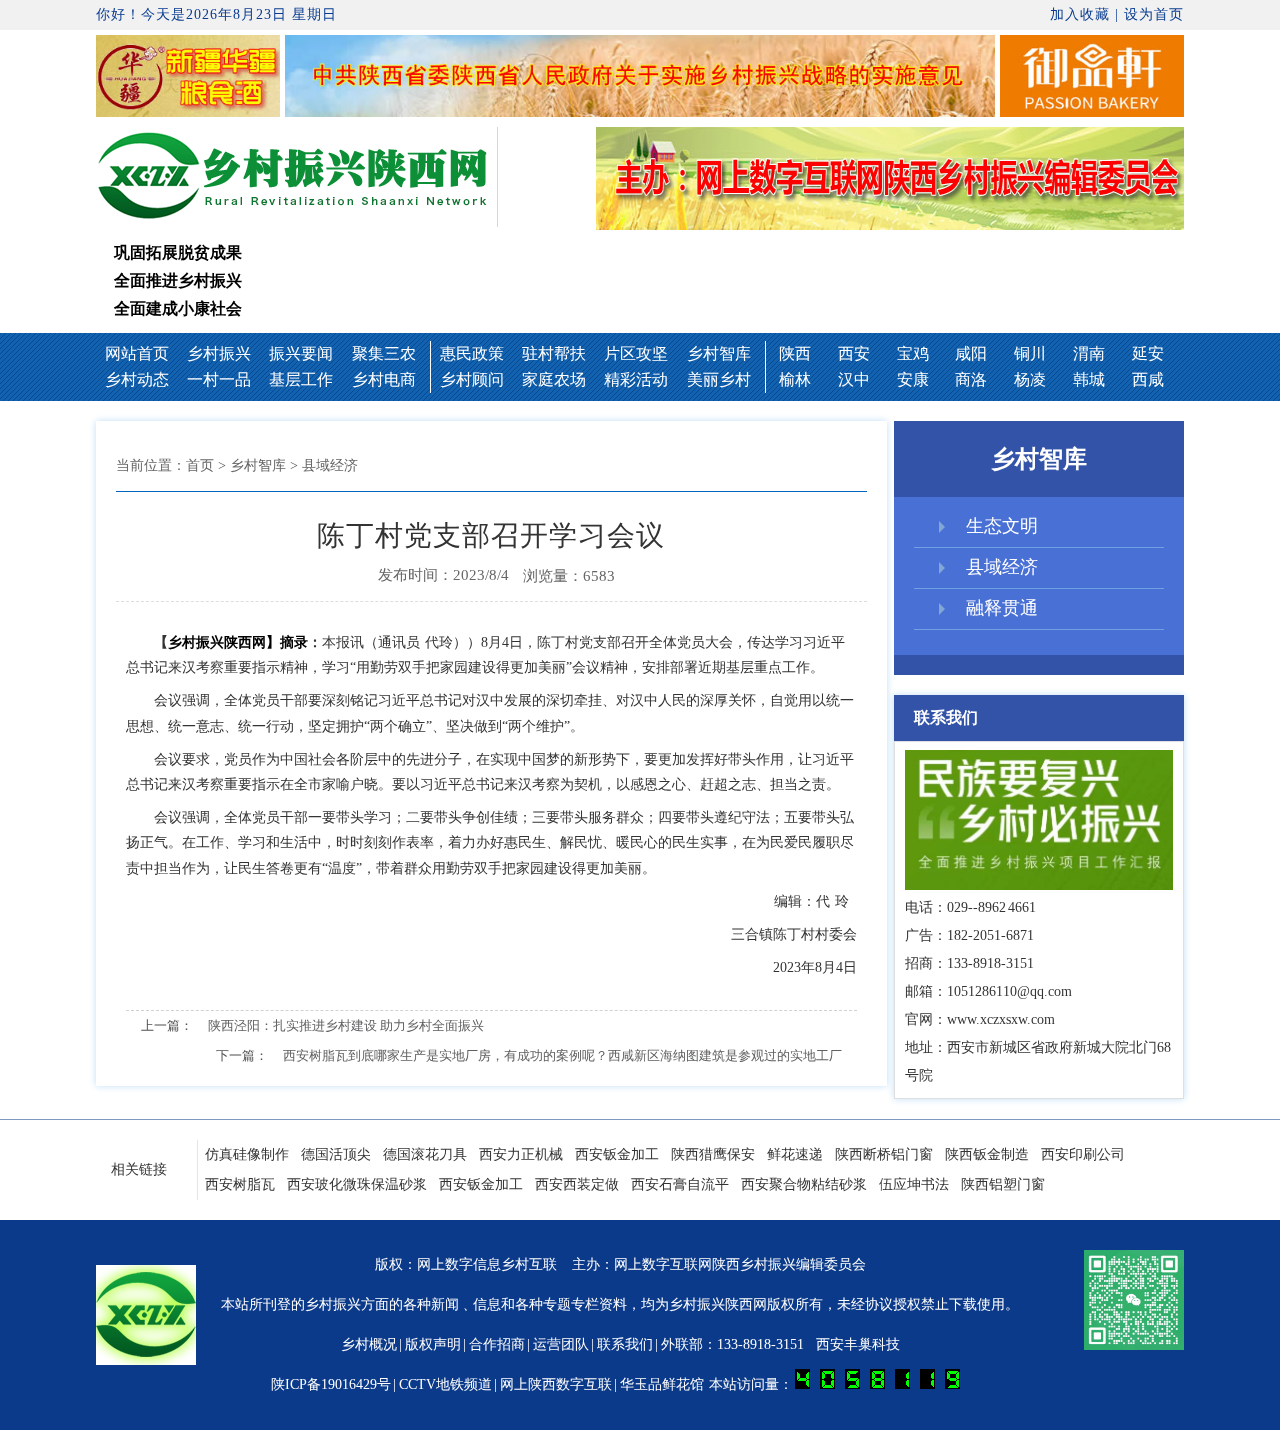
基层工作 (301, 379)
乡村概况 (369, 1344)
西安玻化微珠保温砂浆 (357, 1184)
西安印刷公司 (1083, 1154)
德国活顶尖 (336, 1154)
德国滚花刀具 (425, 1154)
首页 (200, 465)
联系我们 (625, 1344)
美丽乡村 (719, 379)
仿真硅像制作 (247, 1154)
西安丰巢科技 (858, 1344)
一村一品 (219, 379)
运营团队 (561, 1344)
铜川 (1030, 353)
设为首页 (1154, 14)
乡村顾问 (472, 379)
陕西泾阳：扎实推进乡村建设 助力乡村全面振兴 (346, 1025)
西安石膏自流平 (680, 1184)
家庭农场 (554, 379)
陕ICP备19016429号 (331, 1384)
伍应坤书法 (914, 1184)
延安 (1148, 353)
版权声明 (433, 1344)
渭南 (1089, 353)
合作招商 (497, 1344)
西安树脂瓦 (240, 1184)
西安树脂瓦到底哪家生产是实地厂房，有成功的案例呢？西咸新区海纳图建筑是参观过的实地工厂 (562, 1055)
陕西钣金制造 (987, 1154)
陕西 (795, 353)
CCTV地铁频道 (445, 1384)
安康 (913, 379)
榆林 (795, 379)
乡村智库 (719, 353)
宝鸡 (913, 353)
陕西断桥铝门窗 (884, 1154)
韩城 (1089, 379)
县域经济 (1002, 567)
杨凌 (1030, 379)
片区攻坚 (636, 353)
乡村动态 (137, 379)
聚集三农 (384, 353)
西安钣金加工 (617, 1154)
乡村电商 (384, 379)
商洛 (971, 379)
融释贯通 (1002, 608)
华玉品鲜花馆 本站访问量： (708, 1384)
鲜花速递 (795, 1154)
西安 (854, 353)
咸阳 (971, 353)
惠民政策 (472, 353)
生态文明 (1002, 526)
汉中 (854, 379)
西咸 (1148, 379)
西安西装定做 (577, 1184)
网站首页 (137, 353)
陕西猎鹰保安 (713, 1154)
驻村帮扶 (554, 353)
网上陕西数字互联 (556, 1384)
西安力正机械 (521, 1154)
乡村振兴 (219, 353)
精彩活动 (636, 379)
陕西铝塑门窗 (1003, 1184)
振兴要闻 (301, 353)
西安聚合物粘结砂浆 (804, 1184)
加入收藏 (1080, 14)
